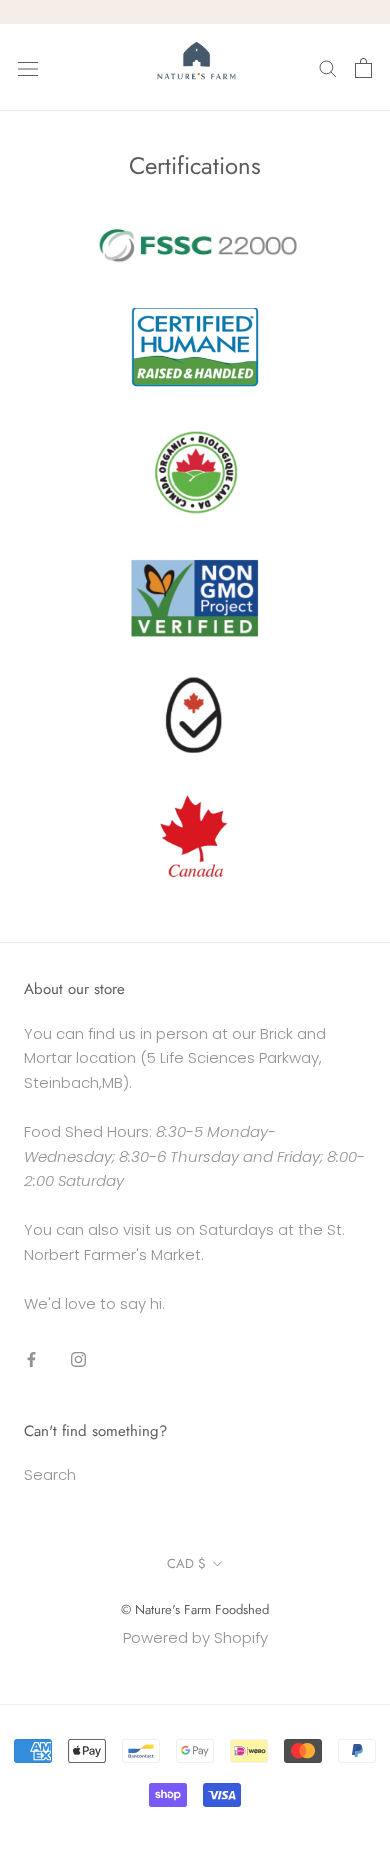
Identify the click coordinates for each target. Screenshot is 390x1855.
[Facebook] (31, 1358)
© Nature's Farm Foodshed (195, 1609)
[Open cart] (363, 68)
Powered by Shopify (195, 1637)
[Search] (328, 67)
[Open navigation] (28, 68)
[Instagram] (78, 1358)
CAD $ (186, 1563)
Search (50, 1474)
